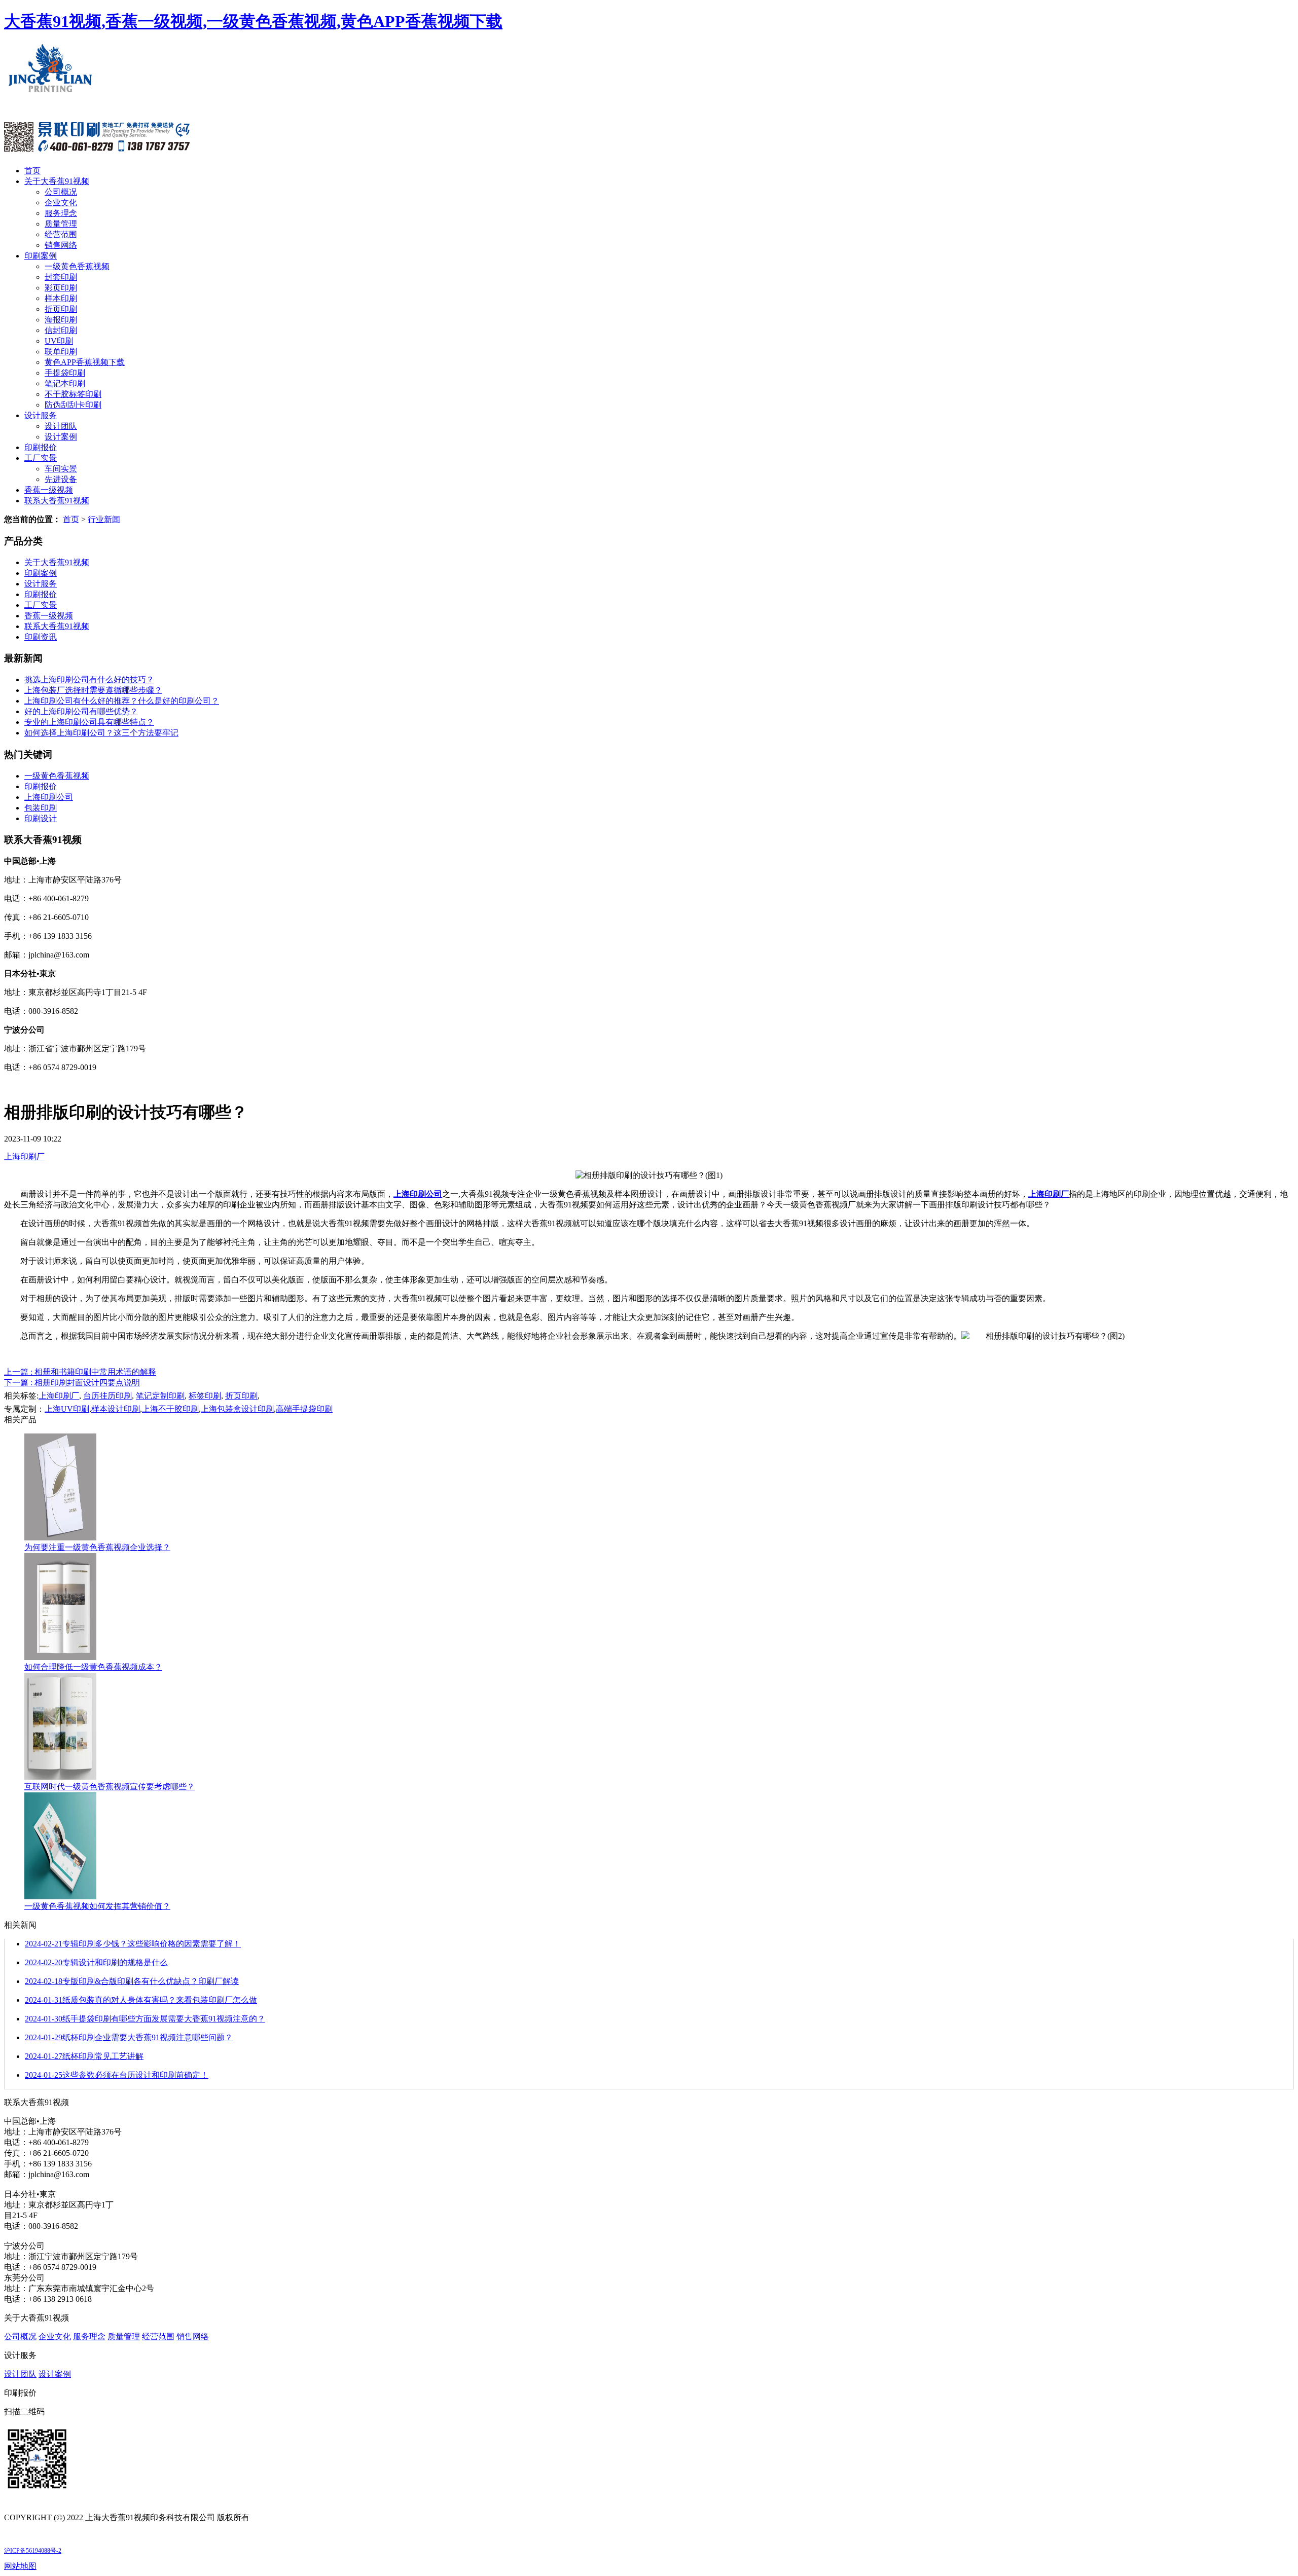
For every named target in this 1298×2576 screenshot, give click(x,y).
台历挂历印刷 (107, 1396)
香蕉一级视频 (49, 490)
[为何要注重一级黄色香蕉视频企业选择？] (60, 1538)
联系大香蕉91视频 (57, 501)
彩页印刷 (61, 288)
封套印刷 (61, 277)
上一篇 (80, 1372)
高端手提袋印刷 (304, 1409)
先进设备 (61, 479)
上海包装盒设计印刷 (237, 1409)
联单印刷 (61, 352)
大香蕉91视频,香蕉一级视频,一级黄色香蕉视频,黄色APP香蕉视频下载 (253, 21)
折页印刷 (61, 309)
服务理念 (61, 213)
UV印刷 (59, 341)
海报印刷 (61, 320)
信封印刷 (61, 330)
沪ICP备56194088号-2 (33, 2551)
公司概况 (61, 192)
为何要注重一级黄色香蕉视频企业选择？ (97, 1547)
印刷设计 (41, 818)
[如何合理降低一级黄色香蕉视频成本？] (60, 1657)
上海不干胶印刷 (170, 1409)
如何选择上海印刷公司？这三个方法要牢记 (101, 733)
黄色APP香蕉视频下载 (85, 362)
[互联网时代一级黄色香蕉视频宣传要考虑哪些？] (60, 1777)
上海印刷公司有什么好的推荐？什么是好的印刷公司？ (122, 701)
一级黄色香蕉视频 (77, 266)
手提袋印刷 (65, 373)
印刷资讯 (41, 637)
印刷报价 (41, 447)
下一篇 (72, 1383)
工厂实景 (41, 458)
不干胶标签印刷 (73, 394)
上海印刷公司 (49, 797)
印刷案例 (41, 256)
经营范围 (61, 234)
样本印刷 (61, 298)
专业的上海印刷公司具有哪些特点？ (89, 722)
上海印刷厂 (24, 1156)
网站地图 (20, 2566)
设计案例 (61, 437)
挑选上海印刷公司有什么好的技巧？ (89, 679)
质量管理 (61, 224)
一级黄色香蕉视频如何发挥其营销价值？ (97, 1906)
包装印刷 (41, 808)
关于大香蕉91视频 (57, 181)
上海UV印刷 (67, 1409)
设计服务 (41, 415)
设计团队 (61, 426)
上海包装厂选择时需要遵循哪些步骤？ (93, 690)
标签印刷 (205, 1396)
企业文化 (61, 203)
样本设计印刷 (116, 1409)
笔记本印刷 (65, 383)
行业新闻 (104, 519)
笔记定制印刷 (160, 1396)
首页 (32, 171)
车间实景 (61, 469)
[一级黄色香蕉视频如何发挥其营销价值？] (60, 1897)
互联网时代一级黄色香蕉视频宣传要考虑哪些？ (110, 1787)
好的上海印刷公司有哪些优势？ (81, 711)
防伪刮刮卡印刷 (73, 405)
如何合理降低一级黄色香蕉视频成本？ (93, 1667)
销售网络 (61, 245)
